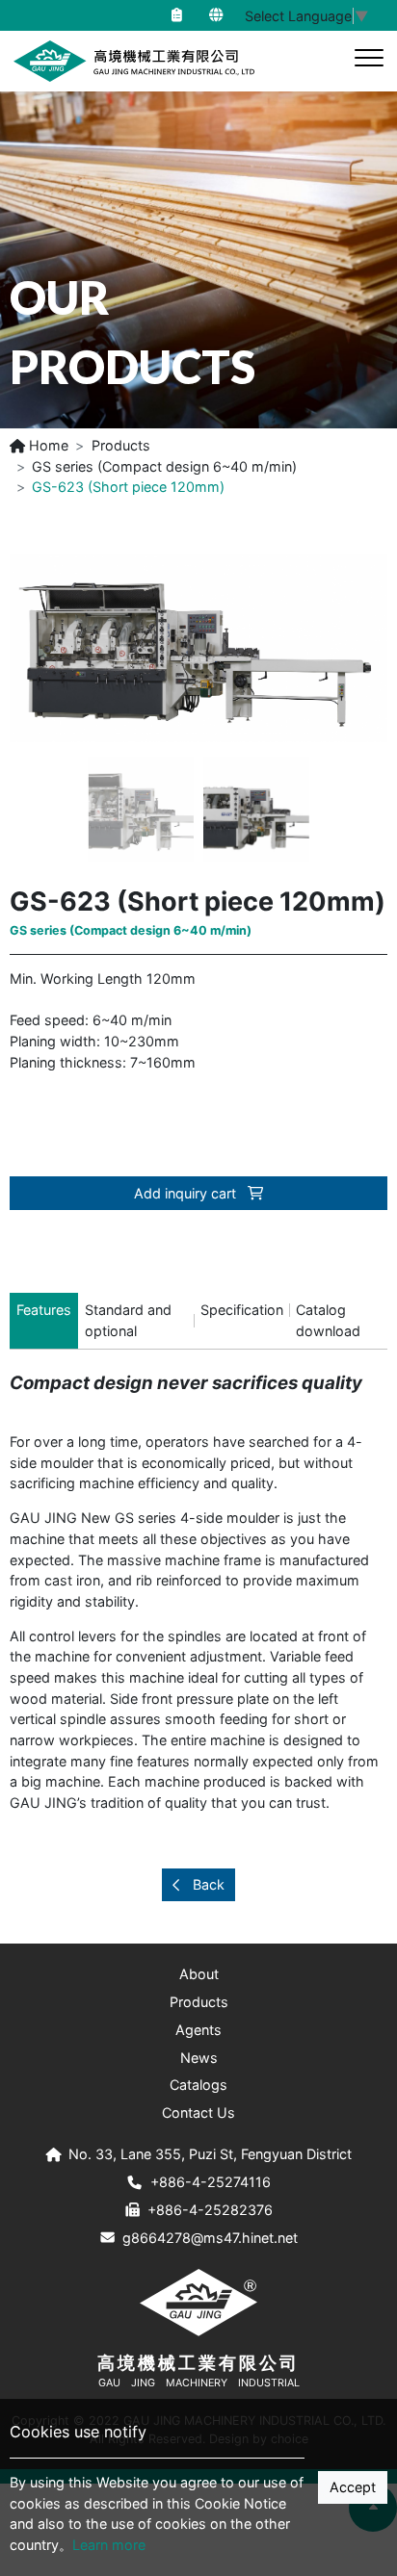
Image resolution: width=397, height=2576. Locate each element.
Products (121, 445)
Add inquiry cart (187, 1193)
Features (44, 1310)
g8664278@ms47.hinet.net (210, 2238)
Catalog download (328, 1320)
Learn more (109, 2545)
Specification (242, 1310)
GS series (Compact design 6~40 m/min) (164, 466)
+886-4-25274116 (211, 2182)
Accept (353, 2487)
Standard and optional (128, 1320)
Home (47, 445)
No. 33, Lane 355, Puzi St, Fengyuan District (210, 2154)
